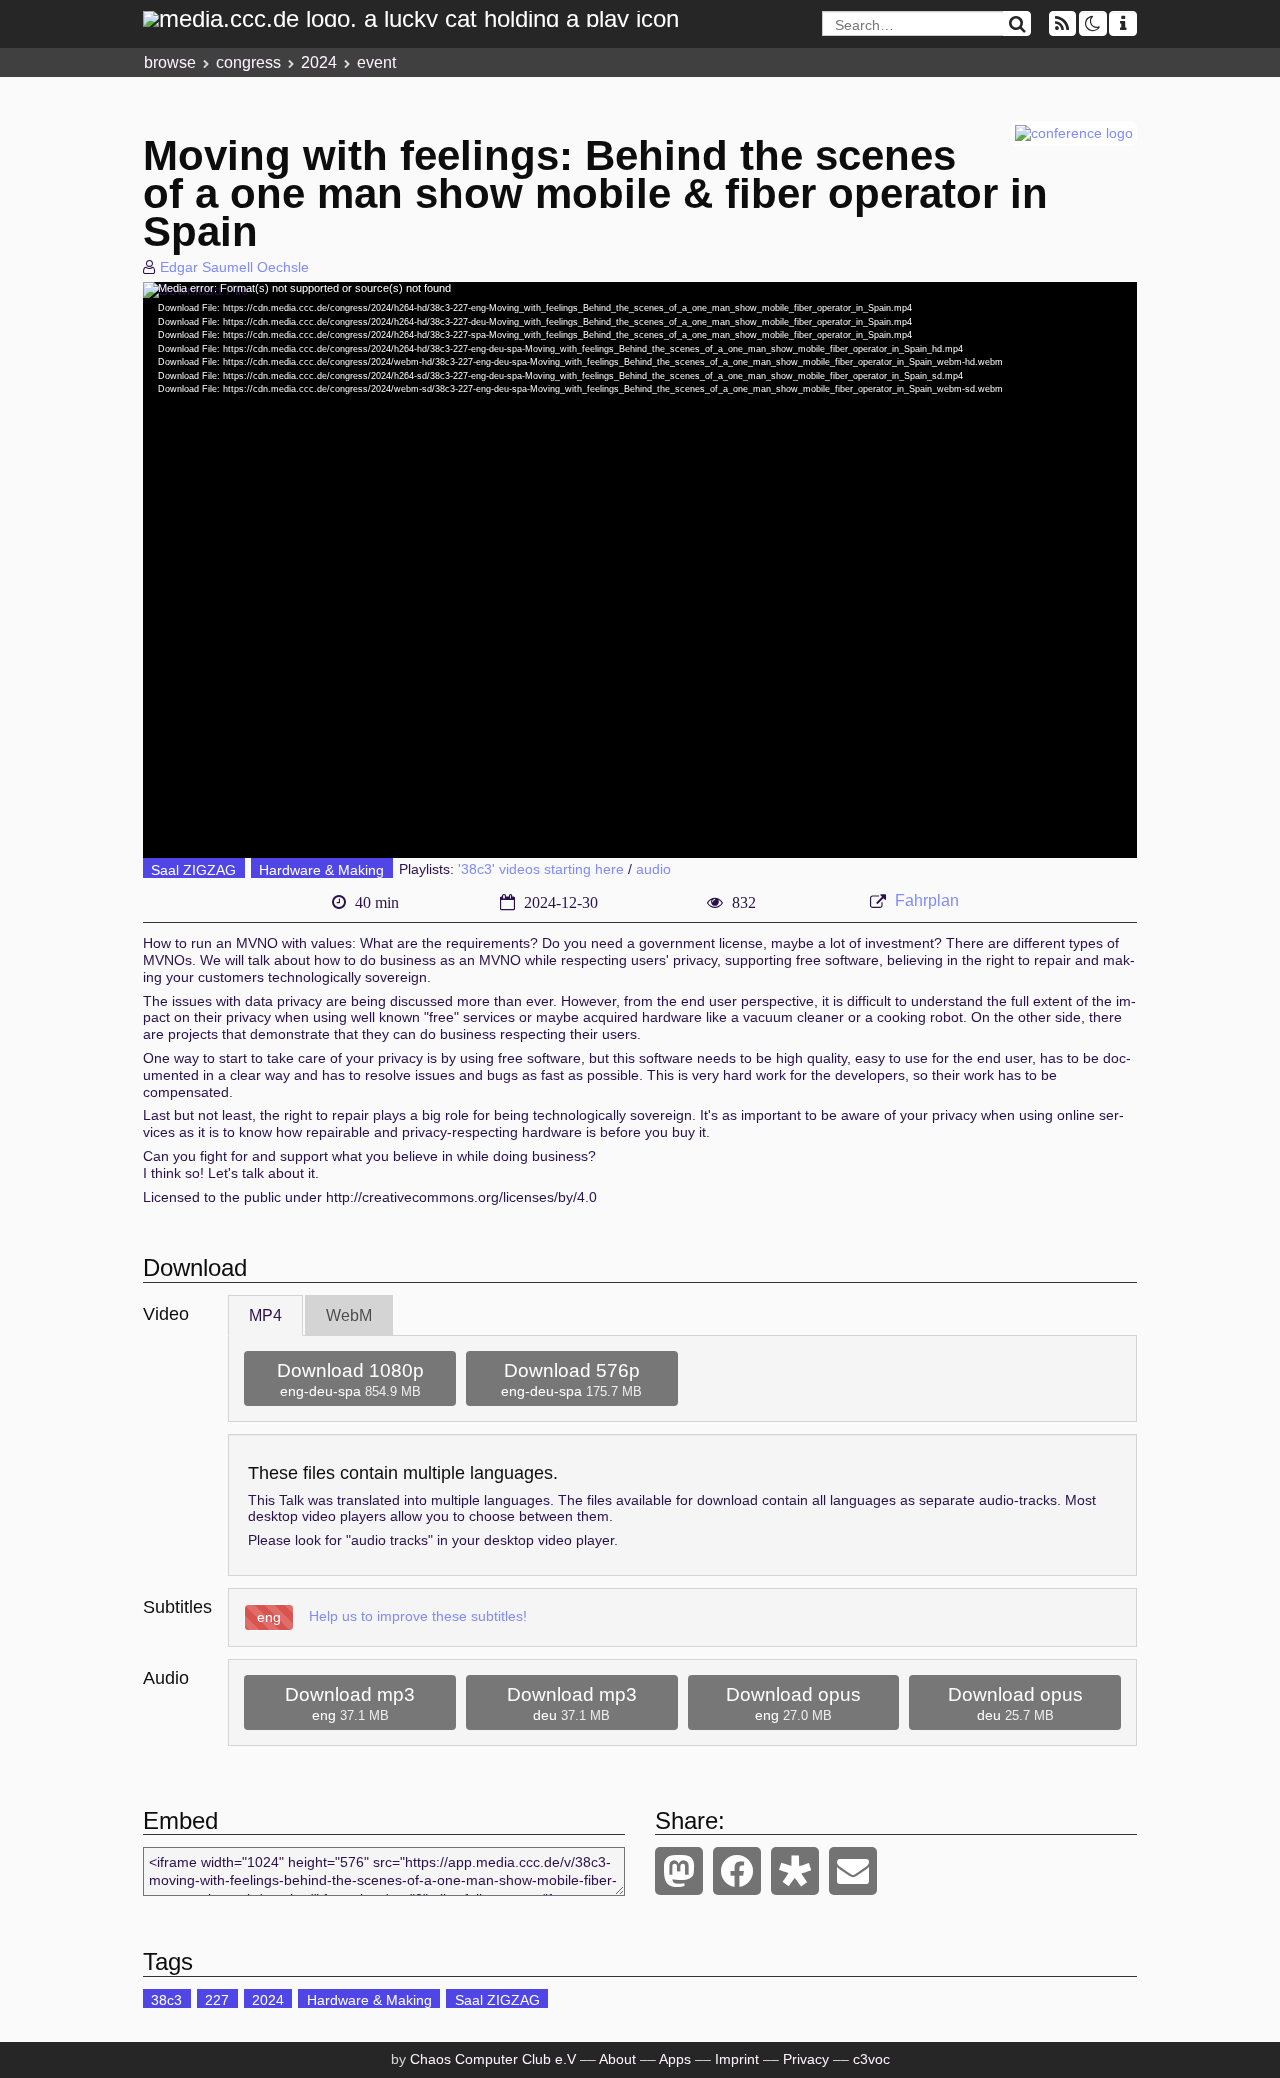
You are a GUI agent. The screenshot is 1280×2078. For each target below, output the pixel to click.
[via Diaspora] (795, 1871)
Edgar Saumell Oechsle (234, 267)
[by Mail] (853, 1871)
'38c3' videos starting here (541, 870)
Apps (675, 2059)
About (617, 2059)
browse (170, 62)
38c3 (166, 2000)
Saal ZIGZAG (193, 870)
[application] (640, 570)
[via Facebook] (737, 1871)
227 (217, 2000)
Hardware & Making (321, 870)
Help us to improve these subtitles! (418, 1616)
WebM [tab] (349, 1315)
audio (653, 870)
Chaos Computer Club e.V (493, 2059)
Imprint (737, 2059)
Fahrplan (927, 900)
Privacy (806, 2059)
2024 (319, 62)
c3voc (871, 2059)
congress (248, 62)
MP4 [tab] (265, 1315)
